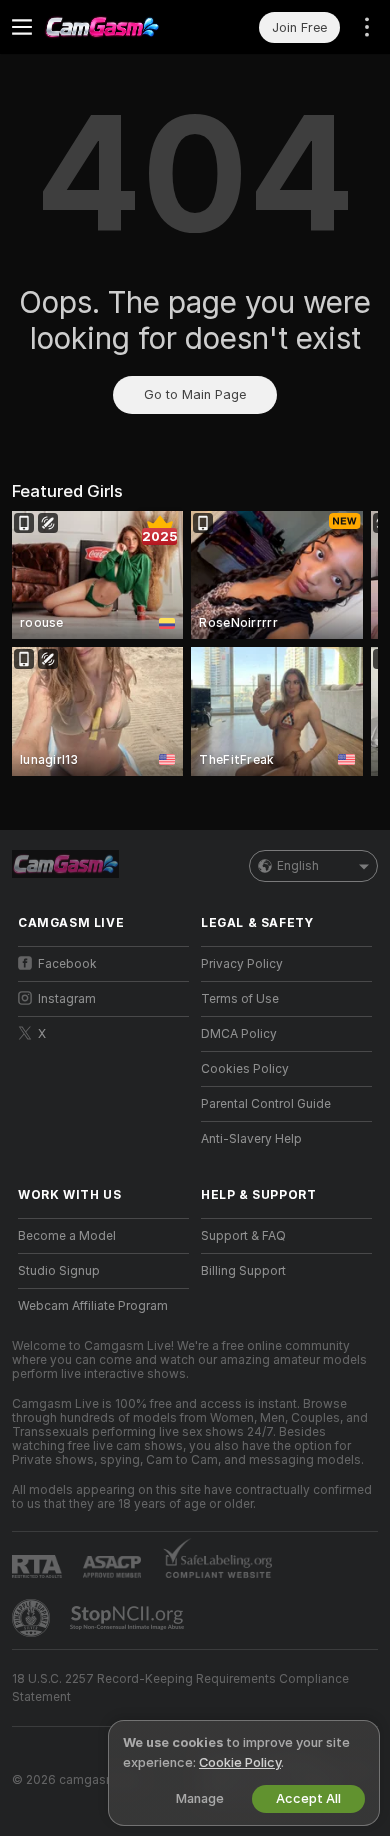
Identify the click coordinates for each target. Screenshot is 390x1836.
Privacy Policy (242, 964)
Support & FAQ (243, 1236)
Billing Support (243, 1271)
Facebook (67, 964)
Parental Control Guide (266, 1104)
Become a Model (67, 1236)
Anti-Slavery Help (251, 1139)
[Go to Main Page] (119, 27)
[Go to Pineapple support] (33, 1618)
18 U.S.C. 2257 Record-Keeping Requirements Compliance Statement (180, 1688)
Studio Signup (59, 1271)
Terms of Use (240, 999)
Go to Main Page (195, 394)
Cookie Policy (240, 1762)
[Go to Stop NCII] (129, 1618)
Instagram (67, 999)
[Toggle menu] (22, 27)
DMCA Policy (239, 1034)
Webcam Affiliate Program (93, 1306)
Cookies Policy (245, 1069)
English (298, 866)
